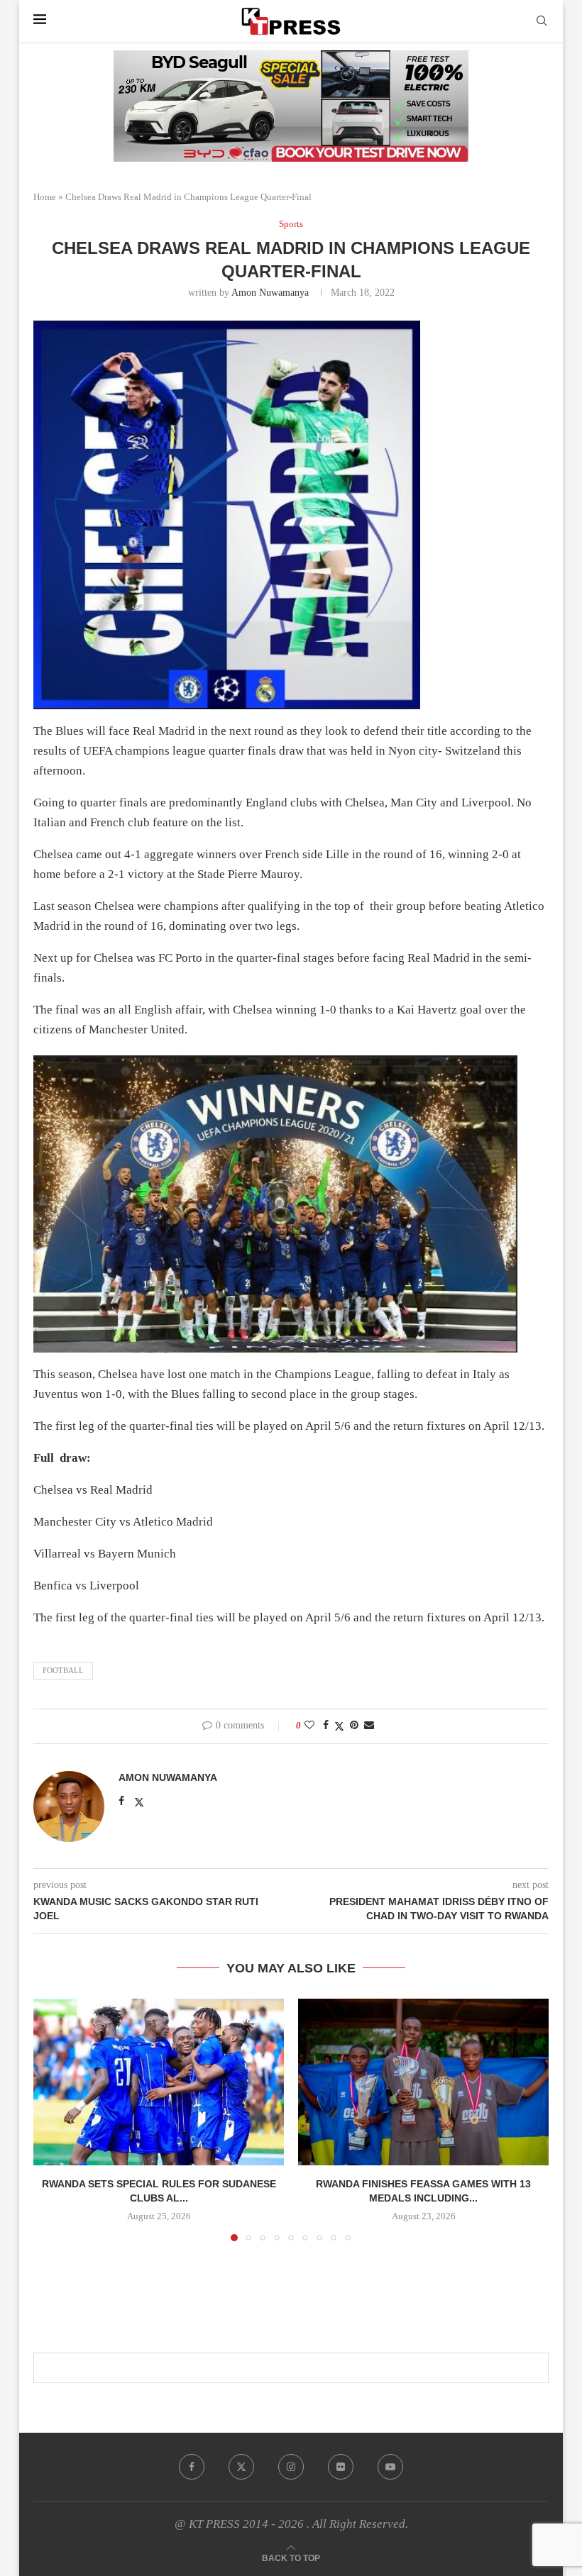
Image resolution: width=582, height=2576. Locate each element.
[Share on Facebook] (326, 1726)
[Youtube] (390, 2467)
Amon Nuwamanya (270, 293)
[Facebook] (192, 2467)
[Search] (542, 21)
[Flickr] (341, 2467)
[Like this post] (309, 1726)
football (63, 1670)
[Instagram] (291, 2467)
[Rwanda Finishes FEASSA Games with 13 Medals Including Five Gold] (423, 2082)
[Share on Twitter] (339, 1726)
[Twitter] (241, 2467)
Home (45, 197)
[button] (53, 2119)
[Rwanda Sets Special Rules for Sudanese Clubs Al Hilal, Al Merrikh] (159, 2082)
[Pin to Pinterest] (354, 1726)
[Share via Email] (369, 1726)
